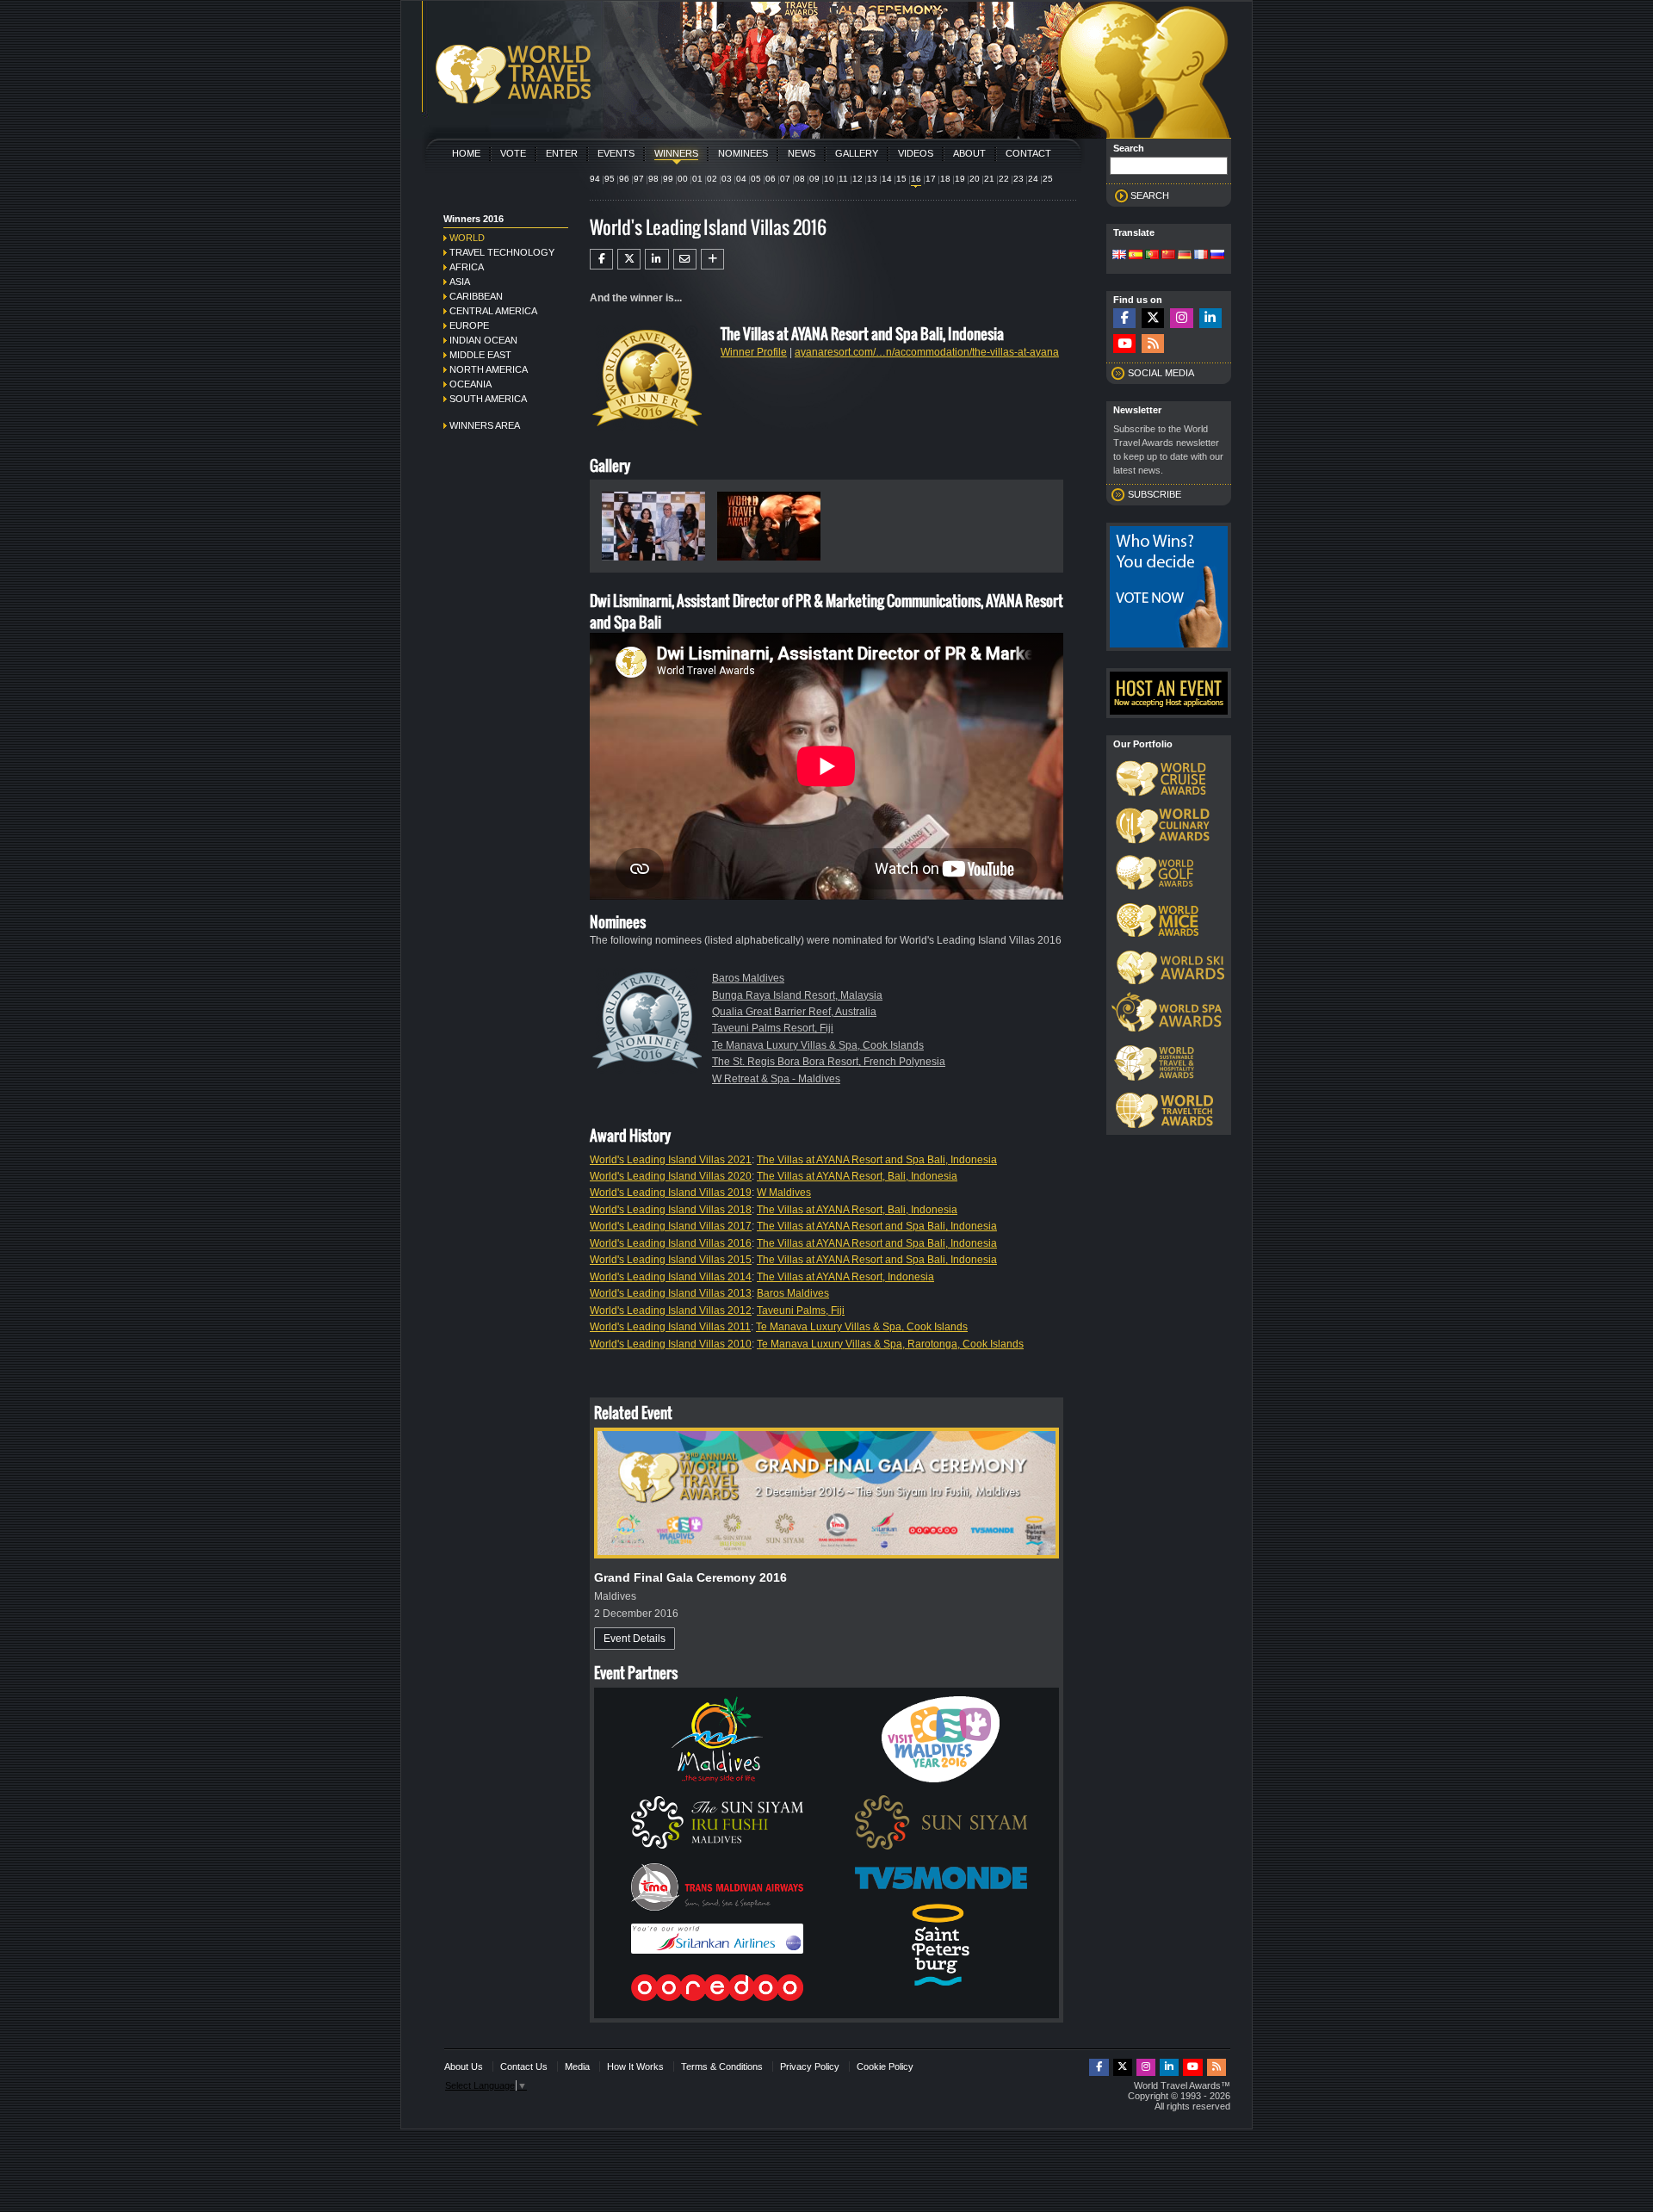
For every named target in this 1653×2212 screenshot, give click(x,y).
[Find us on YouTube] (1124, 344)
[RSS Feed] (1153, 344)
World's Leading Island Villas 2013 (671, 1293)
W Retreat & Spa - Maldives (776, 1079)
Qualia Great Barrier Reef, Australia (794, 1012)
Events (616, 153)
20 (975, 179)
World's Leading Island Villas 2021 (671, 1160)
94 (595, 179)
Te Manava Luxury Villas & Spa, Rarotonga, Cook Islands (890, 1344)
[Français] (1201, 256)
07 (785, 179)
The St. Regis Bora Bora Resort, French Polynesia (829, 1062)
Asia (460, 282)
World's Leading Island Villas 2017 (671, 1226)
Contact (1028, 153)
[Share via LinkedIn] (656, 259)
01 (697, 179)
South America (488, 399)
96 (624, 179)
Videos (916, 153)
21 (989, 179)
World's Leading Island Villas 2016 (671, 1243)
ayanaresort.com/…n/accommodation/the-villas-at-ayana (927, 352)
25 (1048, 179)
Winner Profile (754, 352)
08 (800, 179)
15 (901, 179)
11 (843, 179)
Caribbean (476, 296)
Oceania (471, 384)
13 (872, 179)
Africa (467, 267)
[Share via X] (629, 259)
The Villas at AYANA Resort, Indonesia (845, 1277)
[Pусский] (1217, 256)
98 (653, 179)
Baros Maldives (748, 978)
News (802, 153)
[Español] (1136, 256)
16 (916, 179)
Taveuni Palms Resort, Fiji (773, 1028)
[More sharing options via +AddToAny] (712, 259)
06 (771, 179)
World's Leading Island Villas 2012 (671, 1310)
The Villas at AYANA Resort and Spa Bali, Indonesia (877, 1160)
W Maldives (784, 1193)
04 (741, 179)
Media (577, 2066)
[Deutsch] (1185, 256)
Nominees (743, 153)
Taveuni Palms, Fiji (801, 1310)
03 (727, 179)
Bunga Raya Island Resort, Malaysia (797, 995)
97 (639, 179)
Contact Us (524, 2066)
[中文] (1168, 256)
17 (931, 179)
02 (712, 179)
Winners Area (485, 425)
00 (683, 179)
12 (857, 179)
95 (610, 179)
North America (489, 369)
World (467, 238)
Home (466, 153)
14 (887, 179)
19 (960, 179)
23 (1018, 179)
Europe (469, 325)
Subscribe (1155, 494)
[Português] (1152, 256)
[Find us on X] (1153, 318)
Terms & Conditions (722, 2066)
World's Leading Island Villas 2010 (671, 1344)
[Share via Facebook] (601, 259)
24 (1033, 179)
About (969, 153)
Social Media (1161, 373)
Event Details (635, 1639)
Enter (562, 153)
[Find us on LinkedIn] (1210, 318)
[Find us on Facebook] (1124, 318)
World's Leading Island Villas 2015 (671, 1260)
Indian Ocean (483, 340)
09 (814, 179)
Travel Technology (502, 252)
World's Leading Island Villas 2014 (671, 1277)
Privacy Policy (810, 2066)
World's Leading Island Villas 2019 (671, 1193)
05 (756, 179)
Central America (493, 311)
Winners (676, 153)
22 (1004, 179)
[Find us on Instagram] (1181, 318)
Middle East (480, 355)
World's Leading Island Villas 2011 (670, 1327)
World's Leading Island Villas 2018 (671, 1210)
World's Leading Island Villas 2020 (671, 1176)
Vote (513, 153)
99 (668, 179)
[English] (1119, 256)
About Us (464, 2066)
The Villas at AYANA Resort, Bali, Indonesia (857, 1176)
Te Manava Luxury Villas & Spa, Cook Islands (818, 1045)
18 (945, 179)
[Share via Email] (685, 259)
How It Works (635, 2066)
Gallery (857, 153)
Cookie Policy (885, 2066)
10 (829, 179)
